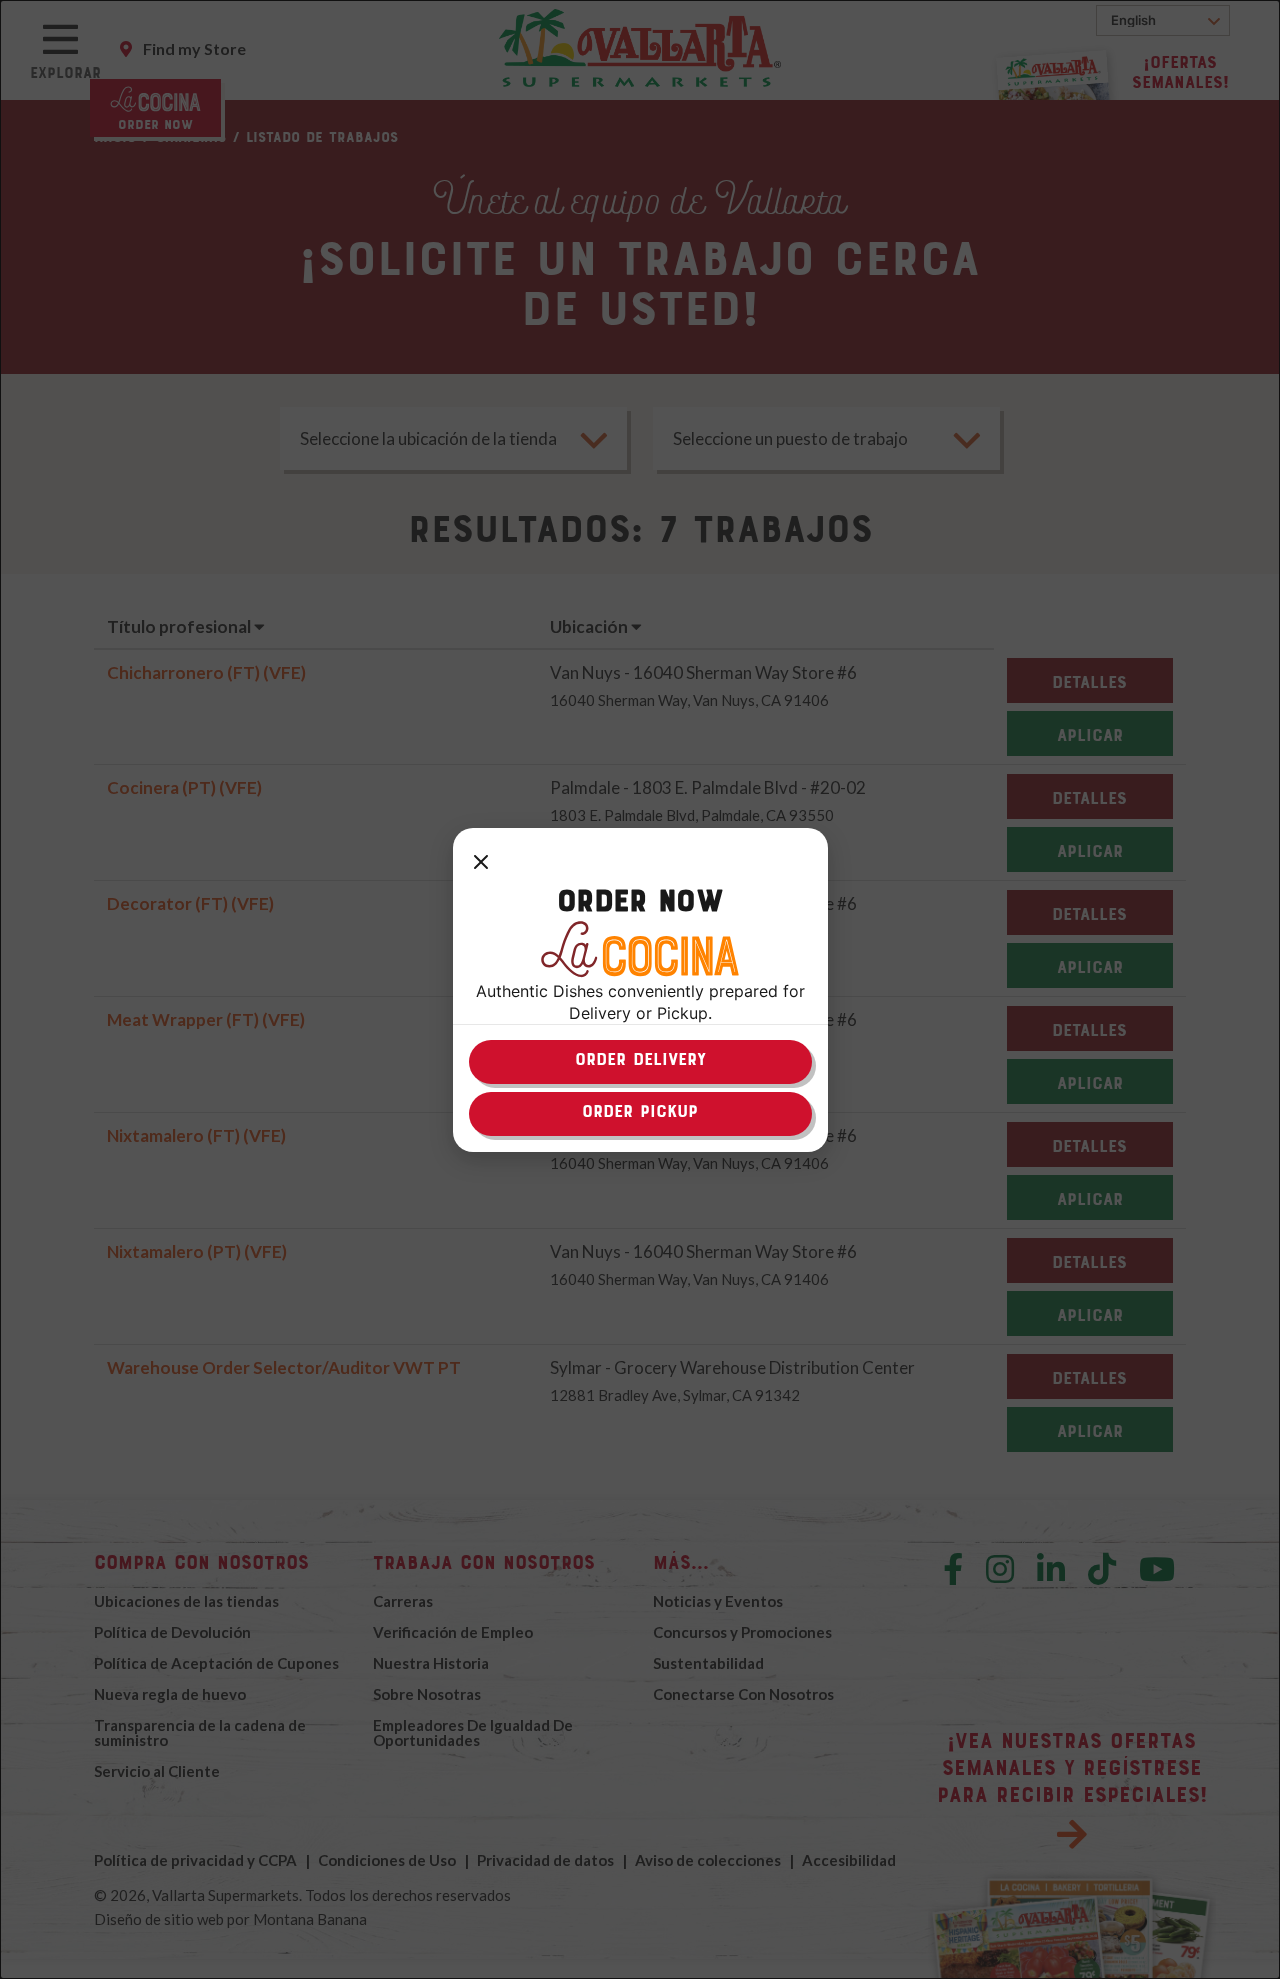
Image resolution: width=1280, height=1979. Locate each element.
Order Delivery (640, 1059)
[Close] (481, 864)
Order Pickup (640, 1111)
